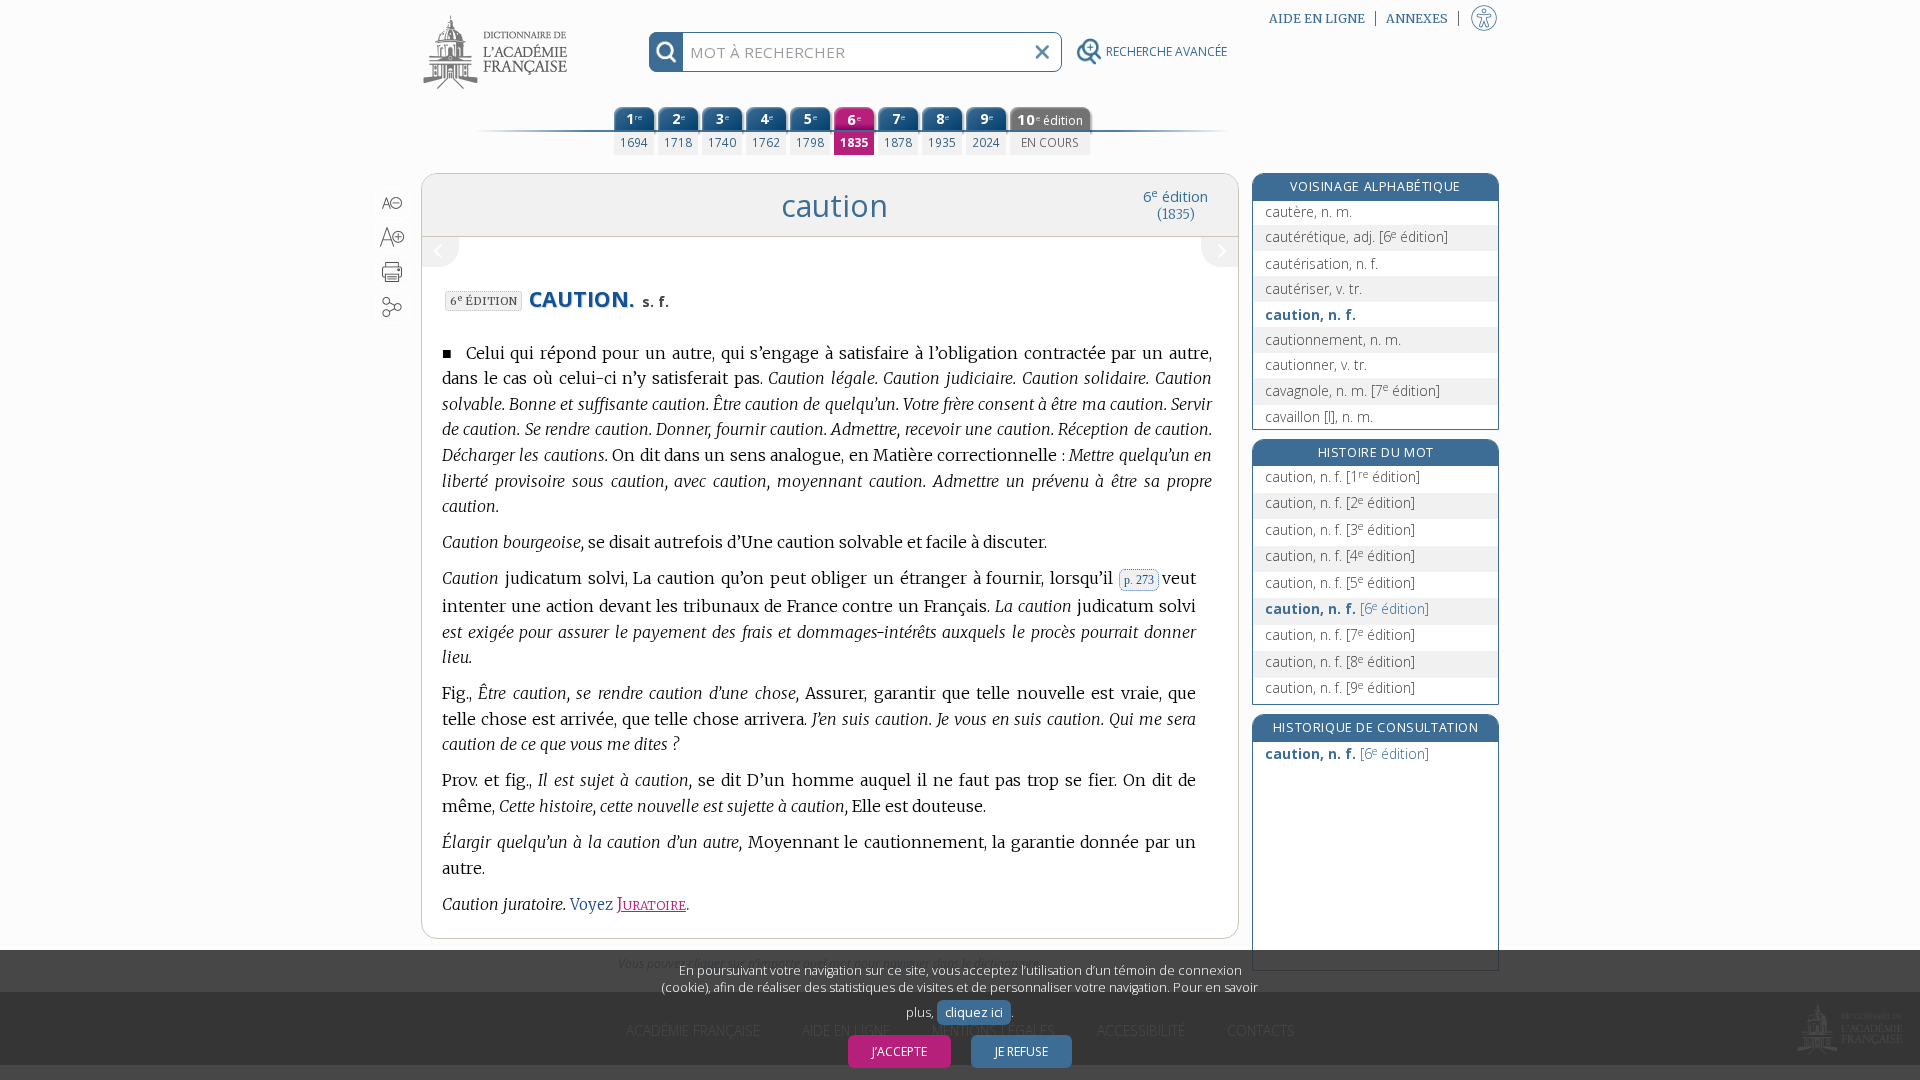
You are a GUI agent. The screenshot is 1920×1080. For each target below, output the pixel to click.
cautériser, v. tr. (1313, 288)
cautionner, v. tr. (1316, 364)
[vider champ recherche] (1042, 52)
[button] (392, 203)
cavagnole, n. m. (1352, 390)
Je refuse (1021, 1051)
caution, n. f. (1310, 314)
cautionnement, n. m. (1333, 339)
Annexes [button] (1417, 18)
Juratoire (651, 904)
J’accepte (899, 1051)
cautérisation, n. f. (1321, 263)
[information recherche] (666, 52)
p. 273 (1139, 580)
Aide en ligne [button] (1317, 18)
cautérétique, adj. (1356, 236)
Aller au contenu (498, 17)
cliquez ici (974, 1012)
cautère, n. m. (1308, 211)
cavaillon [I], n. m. (1319, 416)
